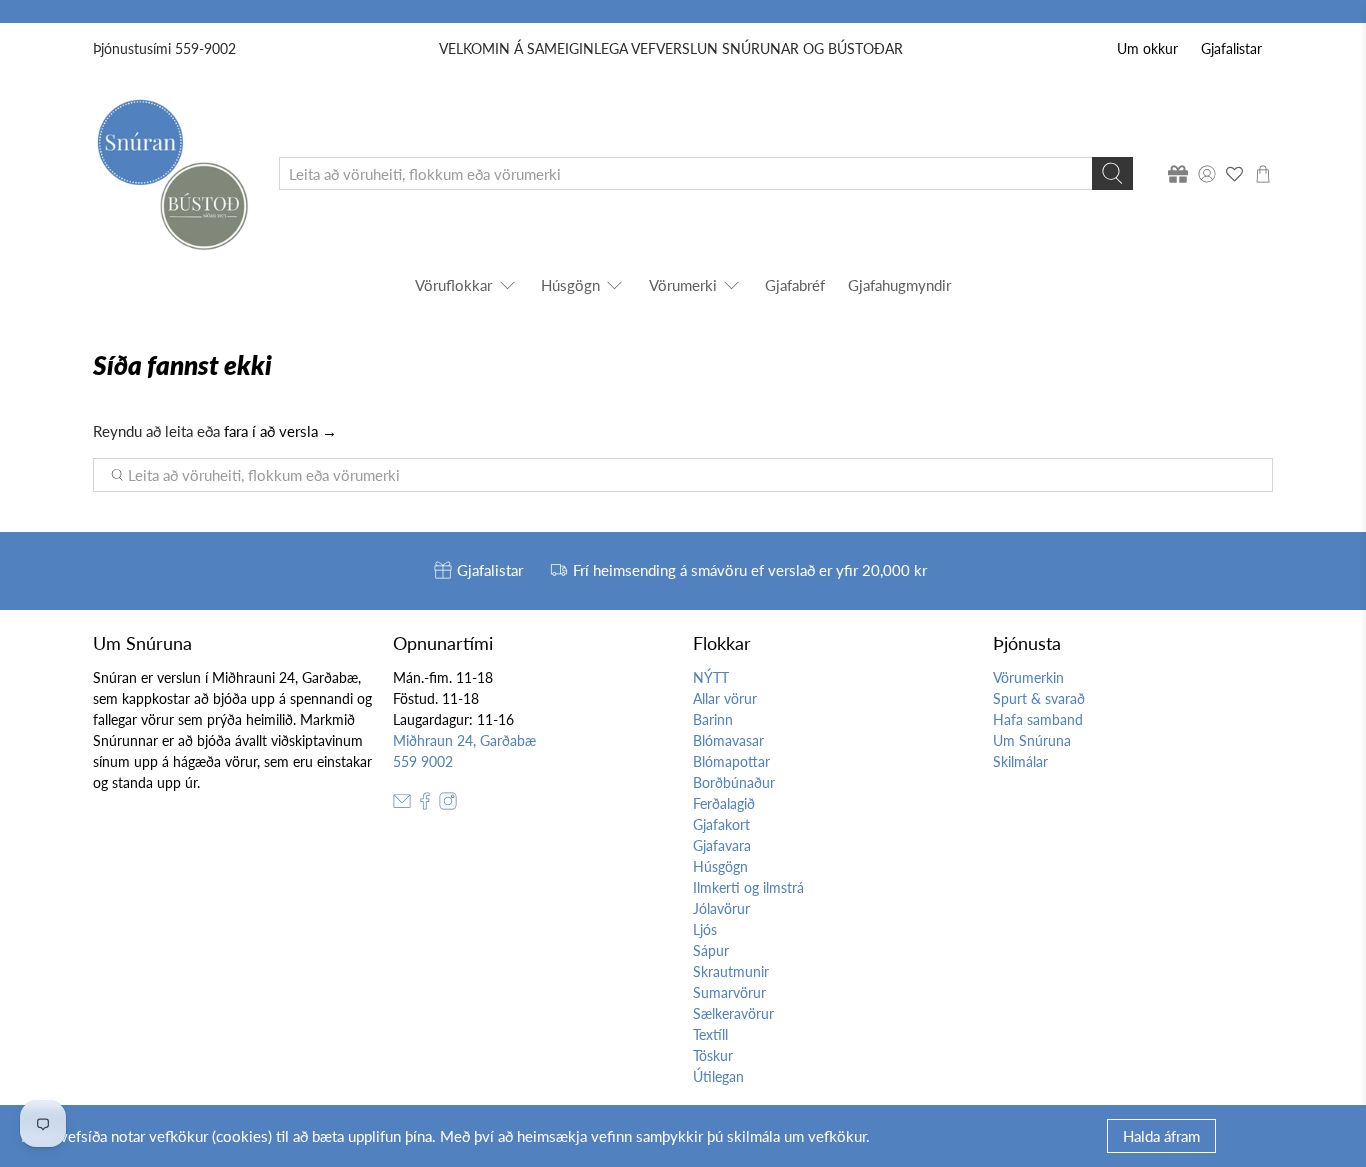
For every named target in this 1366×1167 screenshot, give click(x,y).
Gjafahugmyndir (899, 285)
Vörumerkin (1028, 677)
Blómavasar (728, 740)
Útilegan (718, 1076)
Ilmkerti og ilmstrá (748, 887)
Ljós (705, 929)
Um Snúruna (1032, 740)
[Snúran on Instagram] (448, 804)
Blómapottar (731, 761)
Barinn (713, 719)
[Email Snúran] (402, 804)
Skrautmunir (731, 971)
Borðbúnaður (734, 782)
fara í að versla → (280, 431)
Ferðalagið (724, 803)
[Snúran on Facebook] (425, 804)
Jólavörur (721, 908)
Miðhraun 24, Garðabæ (464, 740)
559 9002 (423, 761)
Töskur (713, 1055)
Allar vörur (725, 698)
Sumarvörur (729, 992)
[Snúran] (171, 173)
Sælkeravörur (733, 1013)
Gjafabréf (795, 285)
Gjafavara (722, 845)
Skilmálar (1020, 761)
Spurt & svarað (1039, 698)
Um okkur (1147, 48)
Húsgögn (570, 285)
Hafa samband (1038, 719)
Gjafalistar (1231, 48)
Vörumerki (683, 285)
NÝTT (711, 677)
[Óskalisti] (1235, 174)
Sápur (711, 950)
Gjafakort (721, 824)
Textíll (710, 1034)
